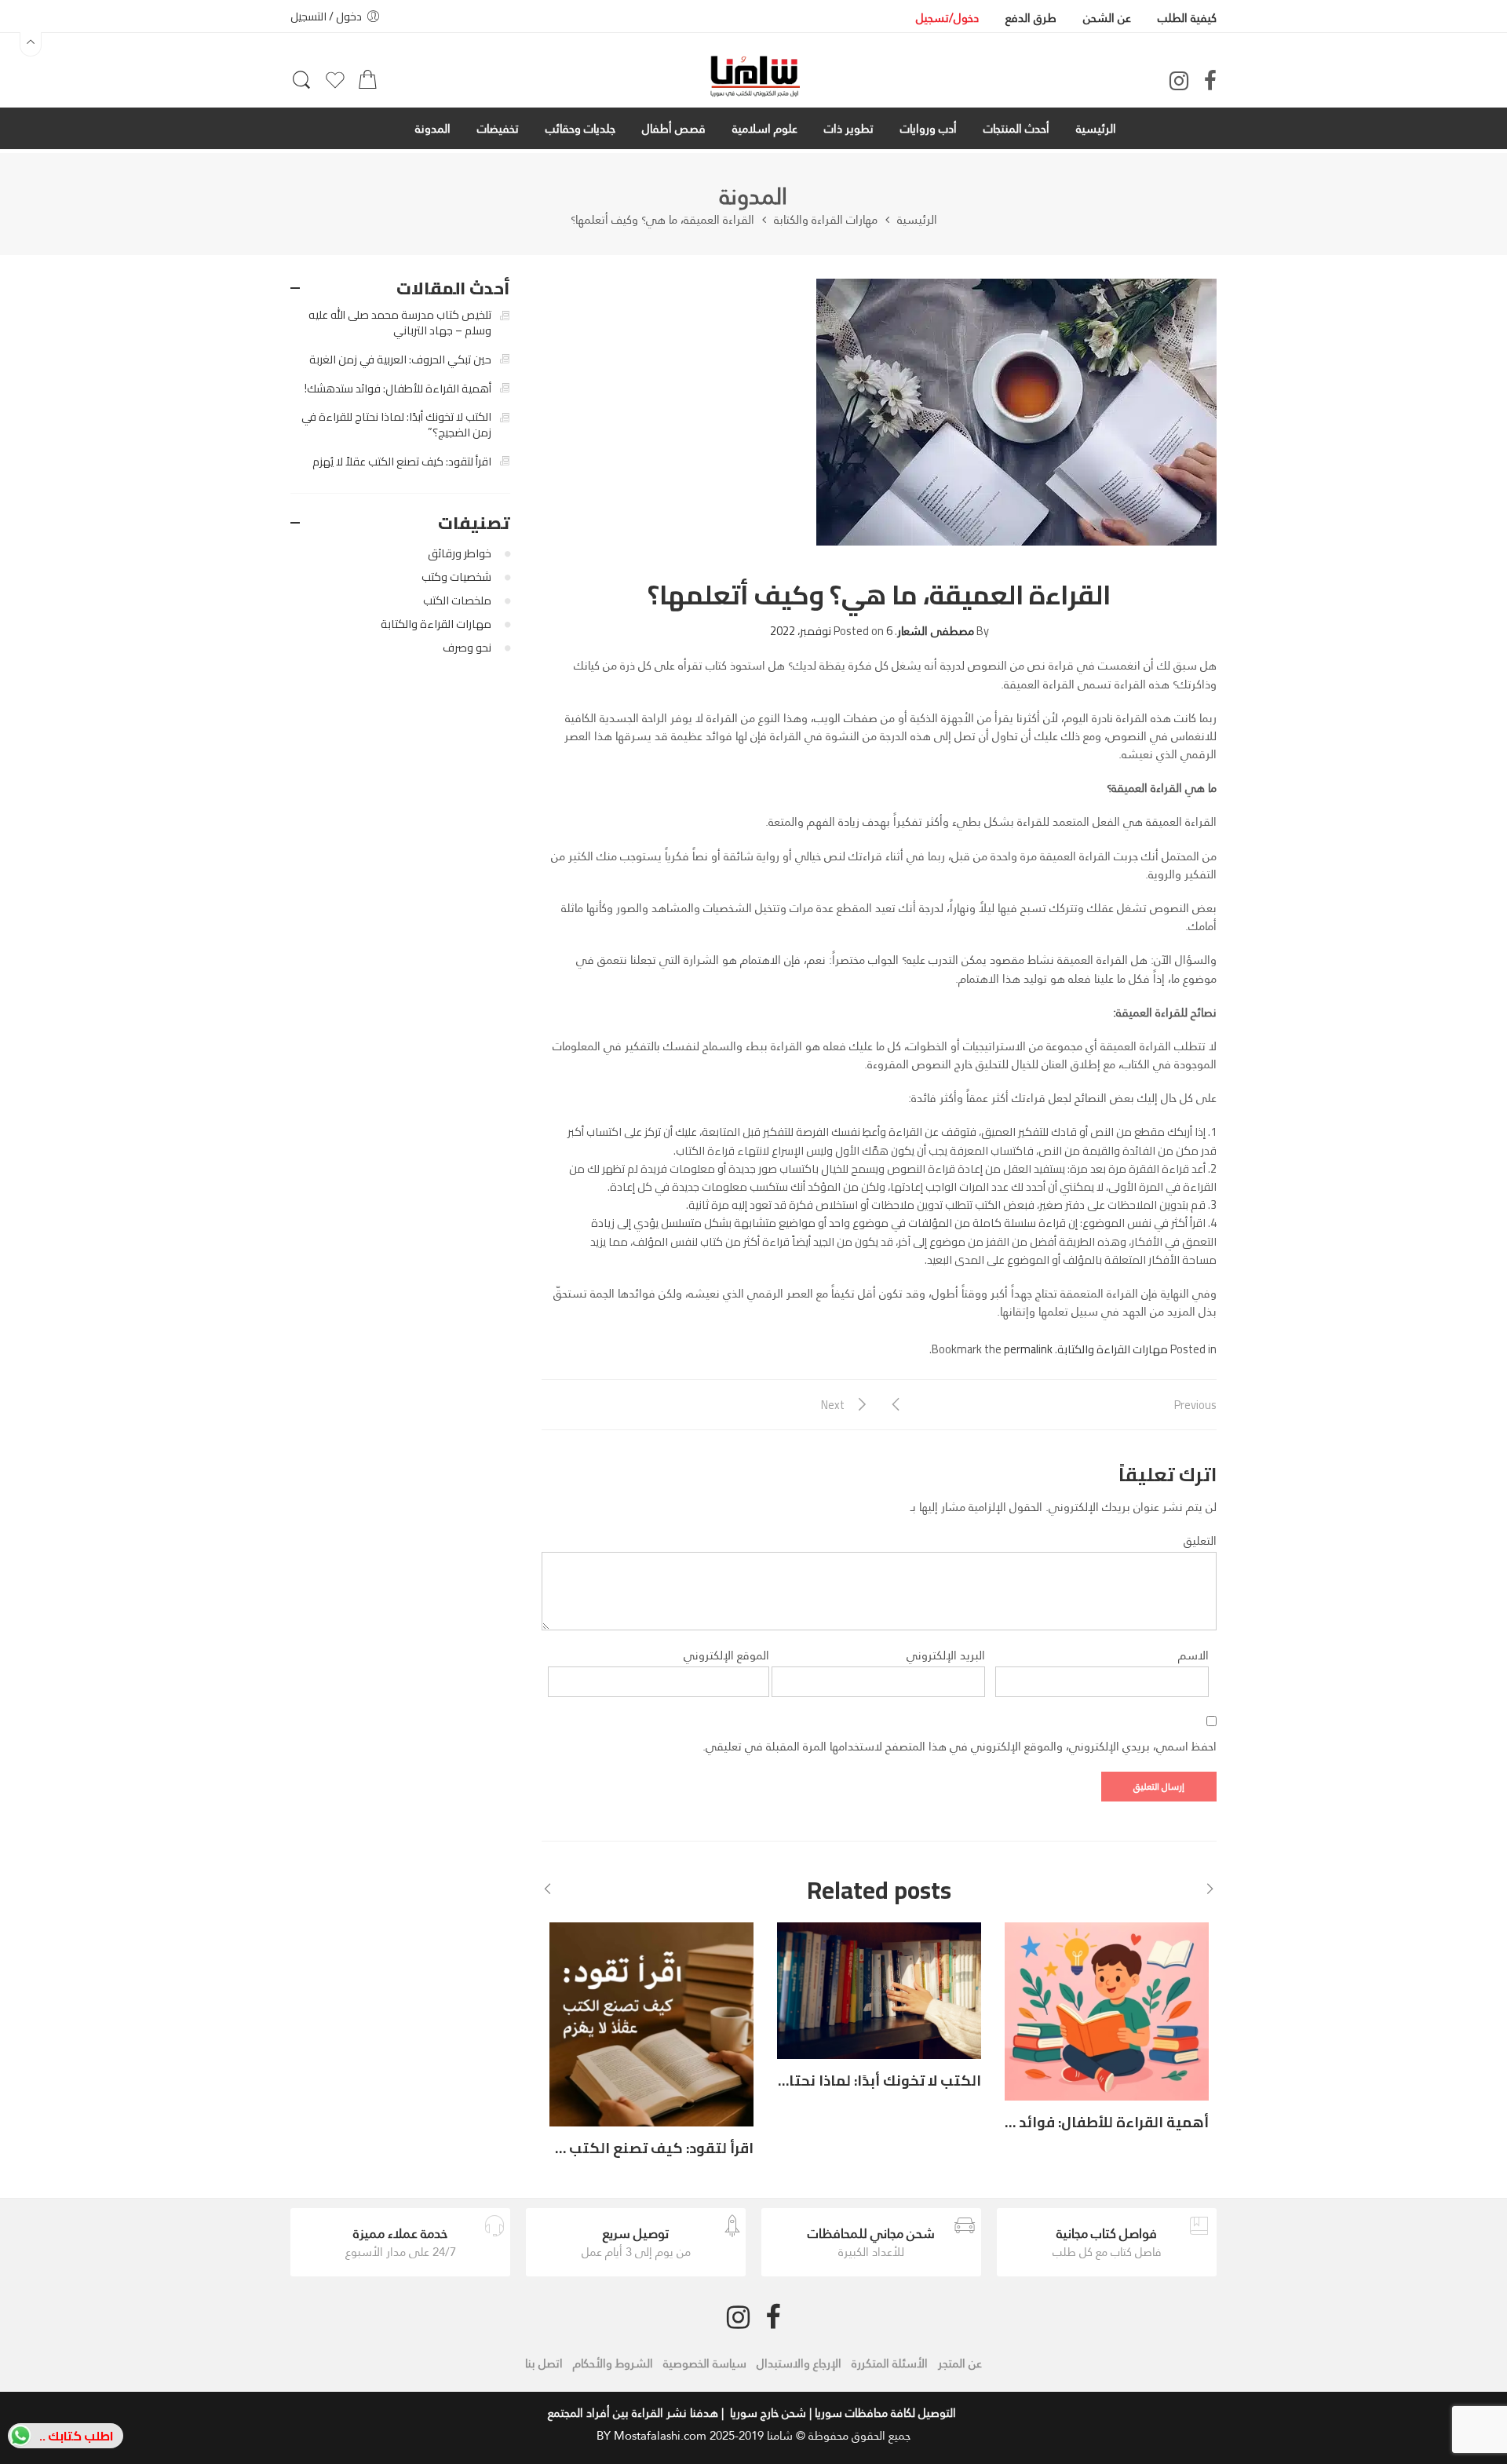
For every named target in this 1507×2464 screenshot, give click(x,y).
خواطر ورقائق (460, 553)
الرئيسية (917, 220)
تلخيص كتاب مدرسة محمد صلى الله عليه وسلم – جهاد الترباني (400, 323)
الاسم (1193, 1655)
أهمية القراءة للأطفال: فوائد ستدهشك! (1077, 2122)
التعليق (1200, 1540)
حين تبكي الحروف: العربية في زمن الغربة (400, 360)
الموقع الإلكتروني (726, 1655)
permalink (1028, 1349)
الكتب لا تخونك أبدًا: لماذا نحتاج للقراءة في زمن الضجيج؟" (797, 2080)
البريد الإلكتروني (946, 1655)
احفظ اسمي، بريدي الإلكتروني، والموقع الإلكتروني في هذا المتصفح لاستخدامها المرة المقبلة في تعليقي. (960, 1746)
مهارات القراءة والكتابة (826, 220)
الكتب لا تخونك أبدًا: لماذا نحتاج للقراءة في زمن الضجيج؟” (396, 425)
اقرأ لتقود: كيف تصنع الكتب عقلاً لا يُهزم (623, 2148)
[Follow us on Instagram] (1179, 81)
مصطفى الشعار (936, 631)
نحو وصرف (467, 647)
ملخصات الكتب (457, 600)
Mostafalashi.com (660, 2435)
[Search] (301, 87)
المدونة (753, 196)
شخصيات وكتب (456, 577)
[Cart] (368, 84)
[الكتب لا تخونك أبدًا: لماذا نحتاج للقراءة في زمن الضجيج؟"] (879, 1990)
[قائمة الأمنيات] (335, 86)
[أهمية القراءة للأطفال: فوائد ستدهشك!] (1107, 2011)
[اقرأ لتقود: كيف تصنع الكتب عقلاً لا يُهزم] (651, 2024)
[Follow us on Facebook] (1210, 81)
